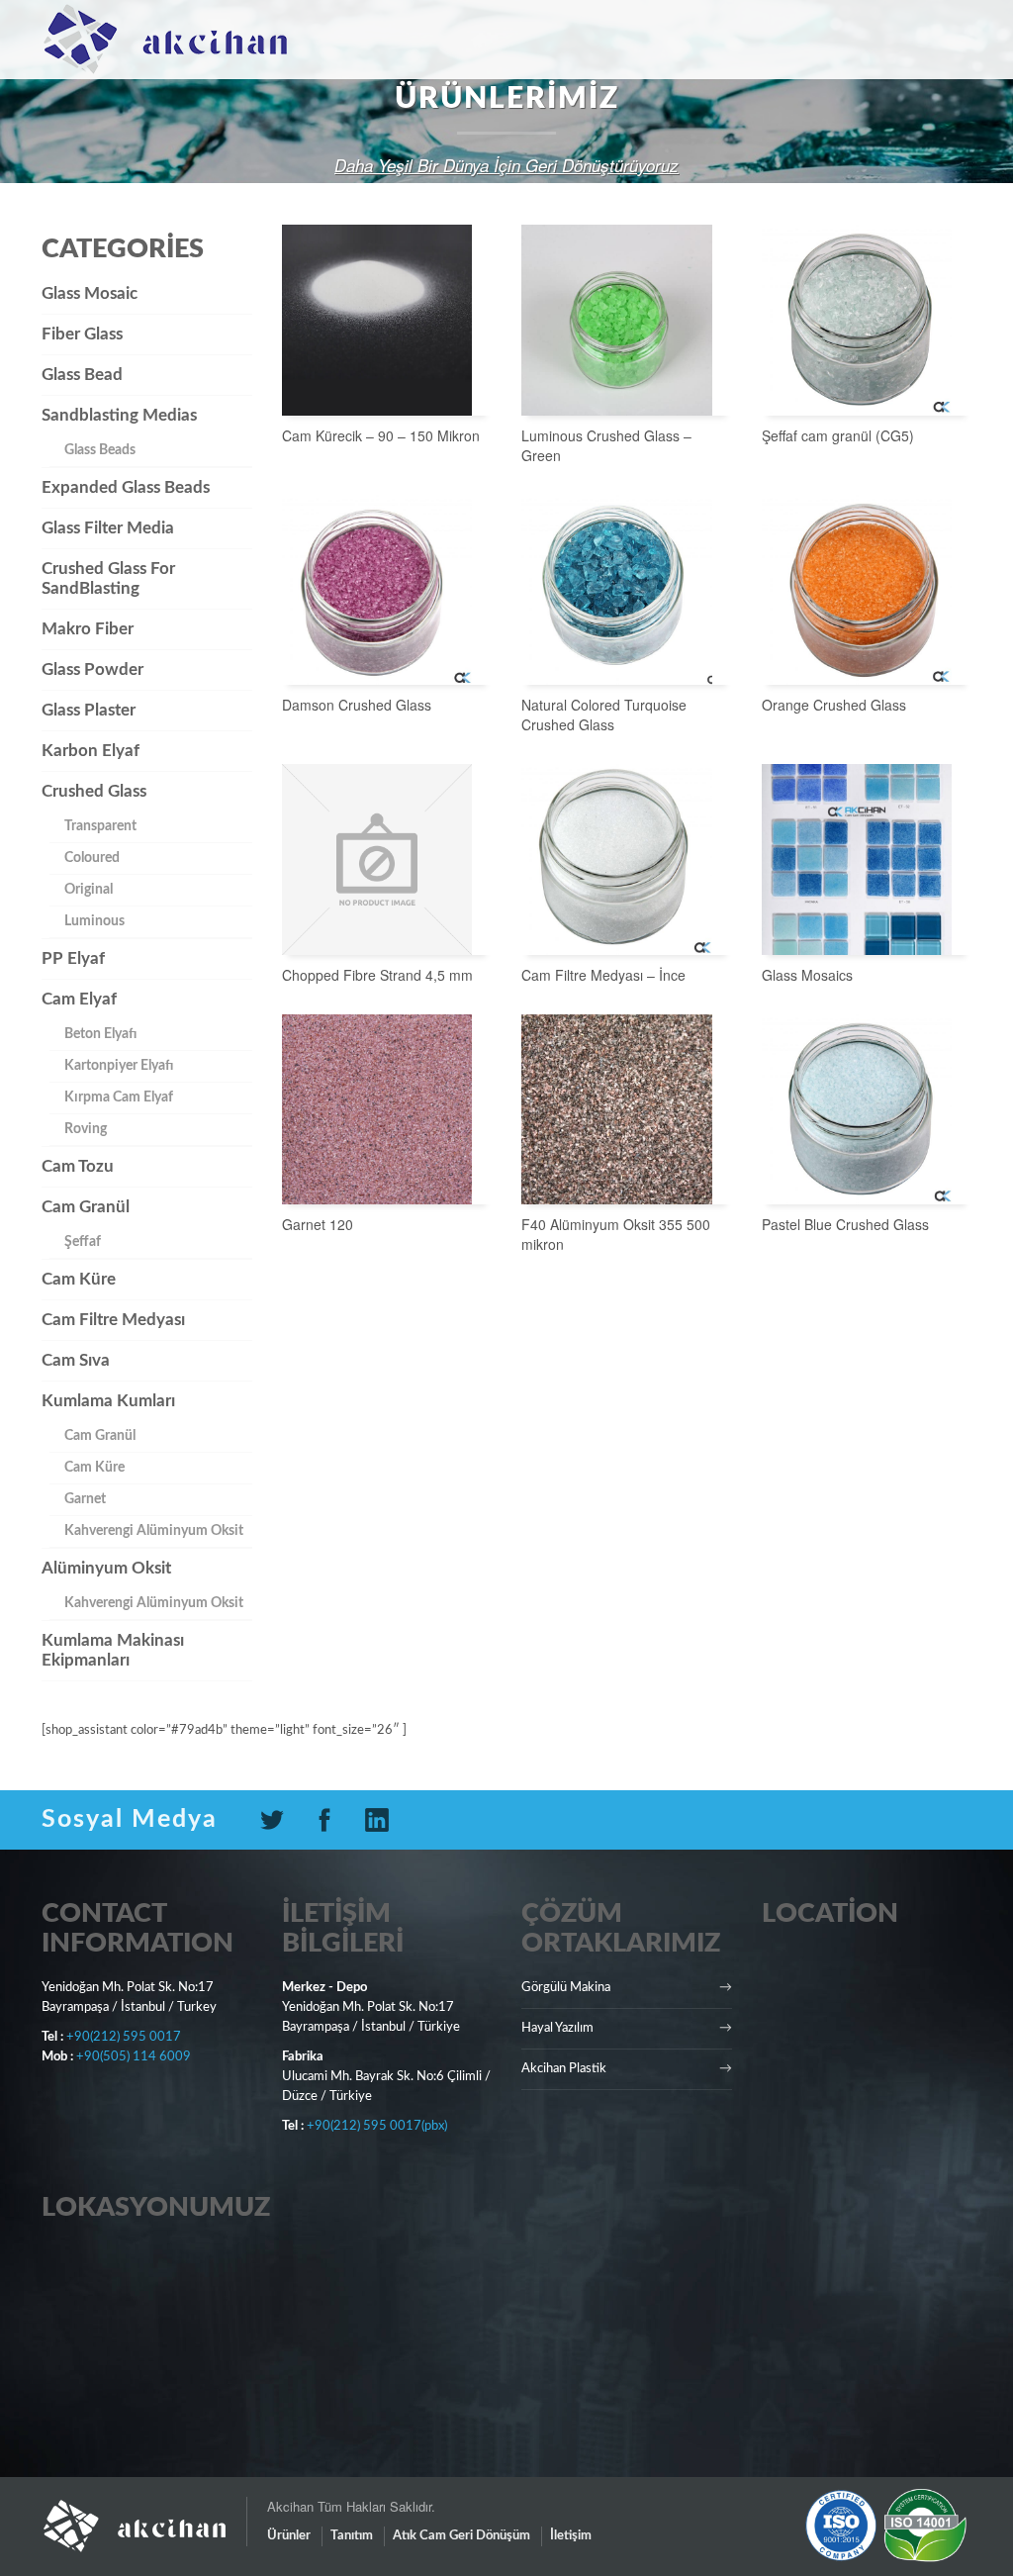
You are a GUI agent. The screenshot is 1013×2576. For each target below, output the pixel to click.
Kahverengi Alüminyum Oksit (154, 1531)
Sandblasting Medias (119, 415)
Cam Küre (79, 1279)
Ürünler (289, 2536)
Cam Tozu (78, 1166)
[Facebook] (332, 1820)
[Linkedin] (384, 1820)
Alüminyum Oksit (106, 1568)
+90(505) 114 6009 (134, 2057)
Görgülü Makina (566, 1988)
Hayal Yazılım (557, 2028)
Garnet (85, 1499)
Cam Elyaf (79, 999)
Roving (86, 1129)
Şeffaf (83, 1242)
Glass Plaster (89, 710)
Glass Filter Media (108, 528)
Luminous (94, 921)
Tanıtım (352, 2536)
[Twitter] (279, 1820)
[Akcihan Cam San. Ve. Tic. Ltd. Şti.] (144, 2517)
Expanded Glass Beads (126, 487)
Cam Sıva (76, 1360)
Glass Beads (100, 450)
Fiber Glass (82, 334)
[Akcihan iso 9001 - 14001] (886, 2525)
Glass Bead (82, 375)
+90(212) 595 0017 (124, 2037)
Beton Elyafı (100, 1034)
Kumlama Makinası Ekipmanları (113, 1650)
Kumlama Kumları (108, 1401)
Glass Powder (92, 669)
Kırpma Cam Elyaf (119, 1097)
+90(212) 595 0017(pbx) (377, 2126)
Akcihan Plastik (564, 2069)
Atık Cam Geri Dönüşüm (461, 2536)
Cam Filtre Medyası (113, 1320)
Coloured (92, 858)
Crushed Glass (94, 791)
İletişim (571, 2536)
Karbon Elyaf (91, 751)
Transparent (100, 826)
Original (89, 890)
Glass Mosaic (90, 293)
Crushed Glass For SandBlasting (108, 578)
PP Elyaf (73, 958)
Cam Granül (86, 1207)
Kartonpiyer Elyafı (119, 1066)
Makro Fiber (88, 629)
